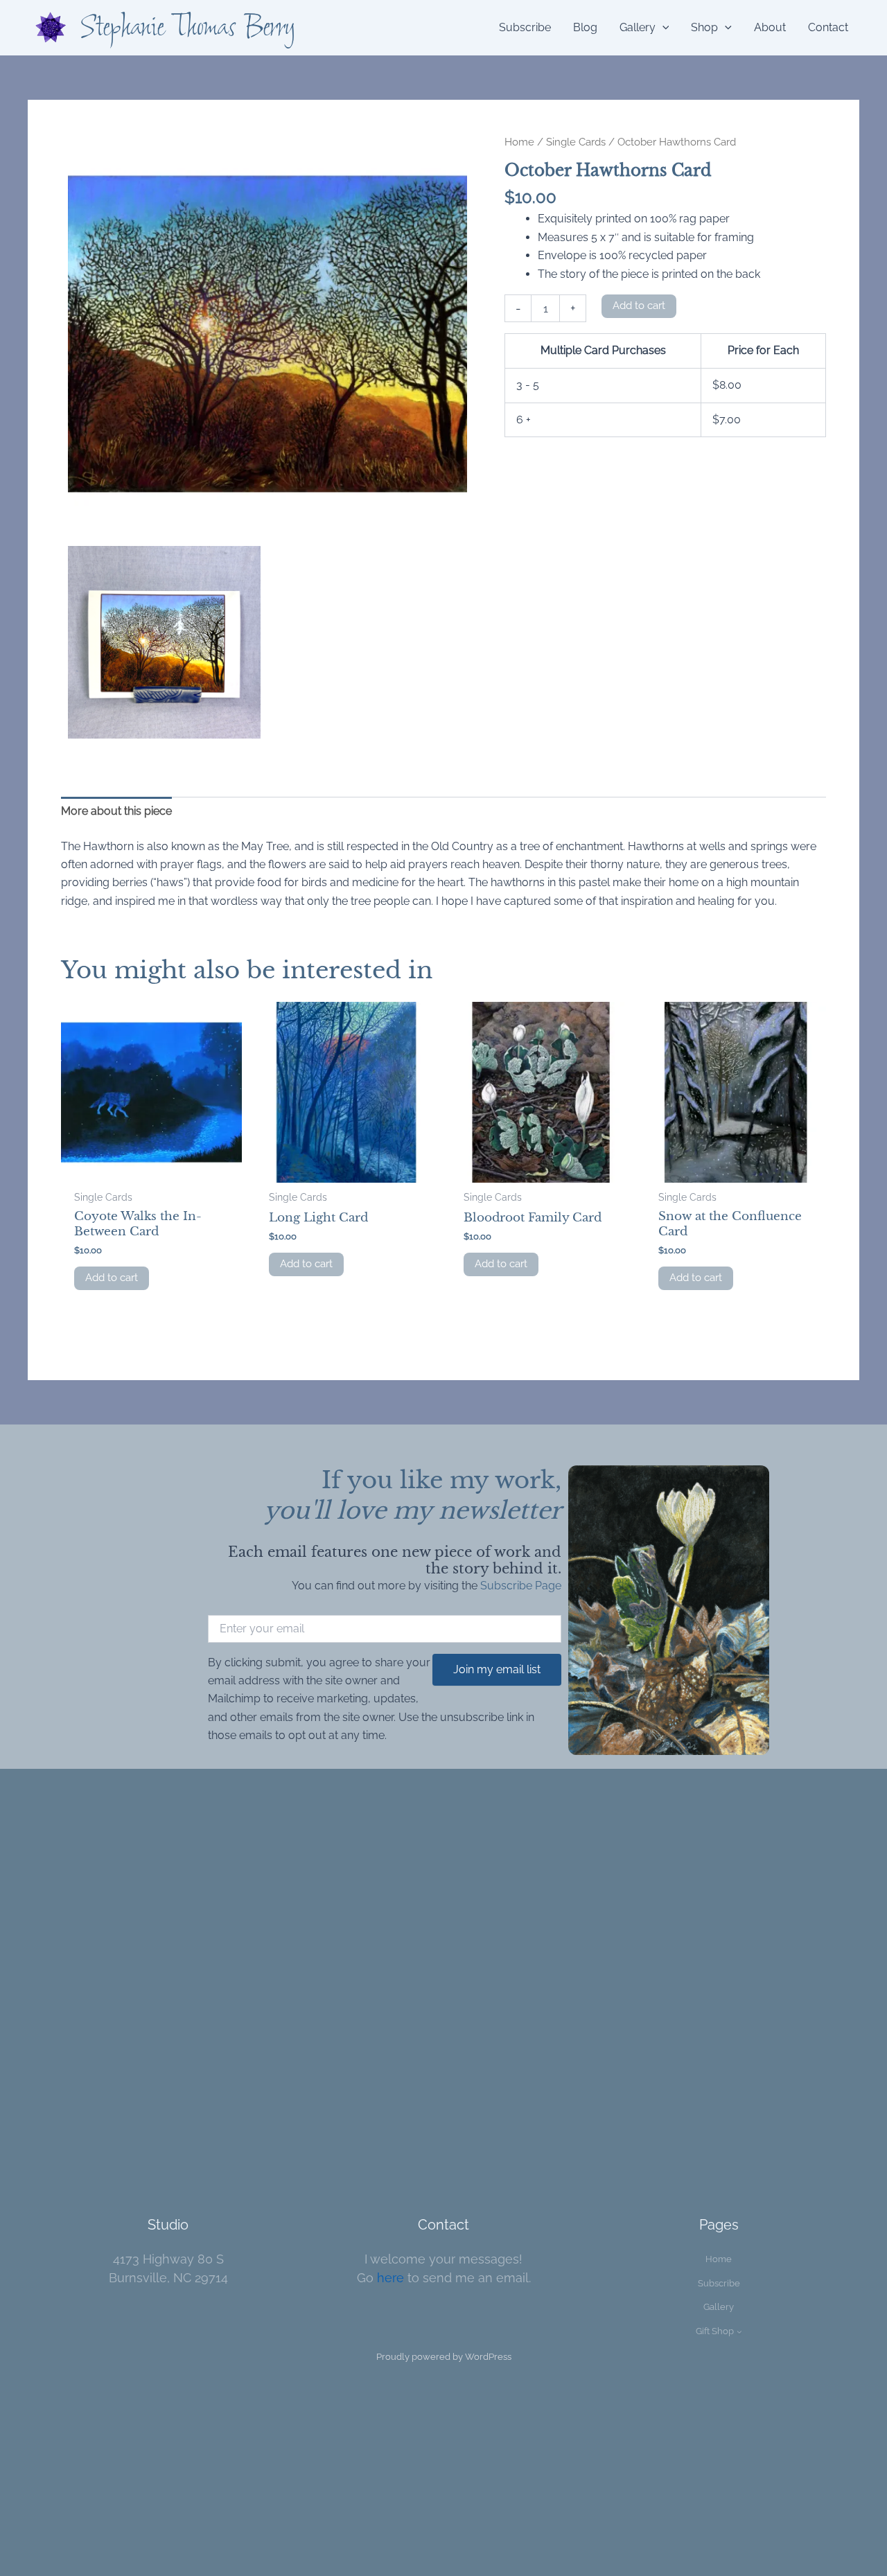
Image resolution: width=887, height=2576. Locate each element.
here (390, 2278)
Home (519, 142)
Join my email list (497, 1669)
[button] (662, 28)
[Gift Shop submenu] (739, 2331)
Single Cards (576, 142)
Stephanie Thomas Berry (188, 28)
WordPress (488, 2357)
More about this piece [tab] (116, 811)
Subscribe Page (521, 1586)
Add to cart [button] (112, 1278)
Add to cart (639, 306)
